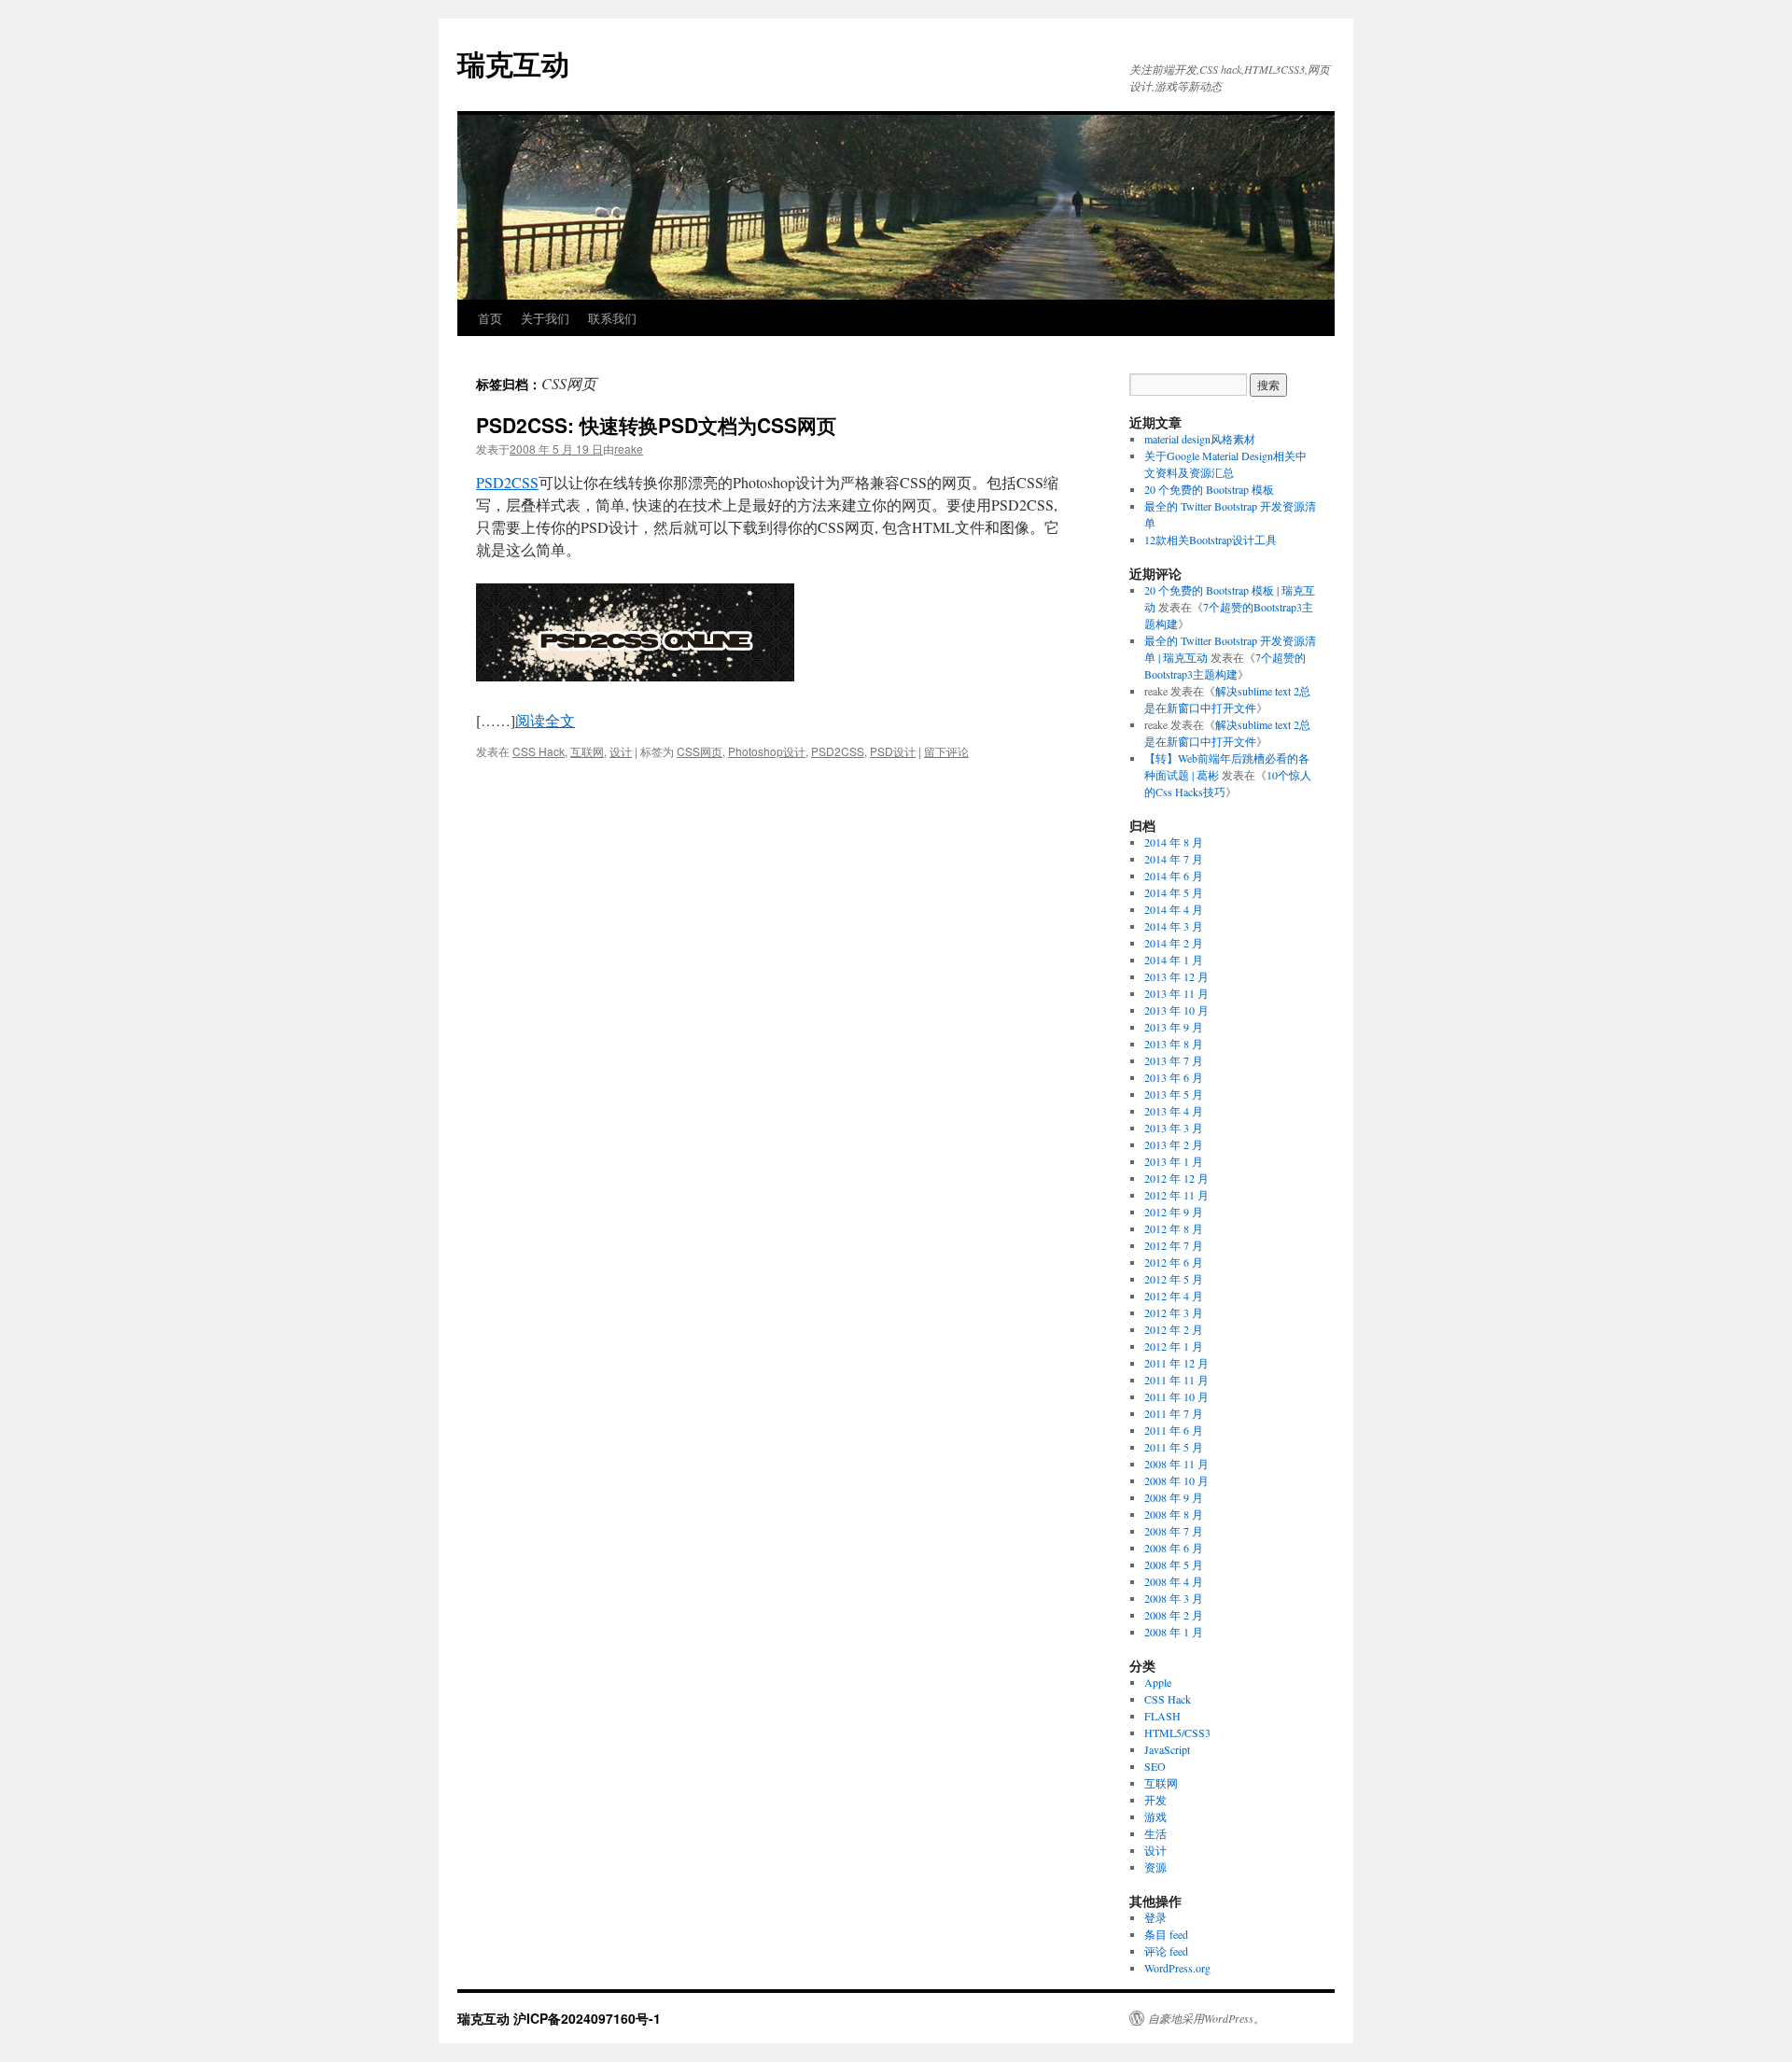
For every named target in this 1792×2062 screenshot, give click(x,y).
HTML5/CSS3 (1177, 1732)
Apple (1158, 1682)
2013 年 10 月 (1176, 1010)
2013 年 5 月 (1174, 1094)
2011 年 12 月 (1176, 1363)
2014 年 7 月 (1174, 859)
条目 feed (1166, 1934)
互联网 (587, 751)
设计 (621, 751)
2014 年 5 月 (1174, 892)
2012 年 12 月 (1176, 1178)
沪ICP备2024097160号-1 (587, 2018)
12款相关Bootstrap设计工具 (1211, 540)
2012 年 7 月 (1174, 1245)
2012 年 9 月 (1174, 1212)
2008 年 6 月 (1174, 1548)
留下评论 (946, 751)
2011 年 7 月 (1174, 1413)
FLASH (1162, 1716)
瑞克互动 (513, 63)
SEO (1155, 1766)
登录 (1155, 1917)
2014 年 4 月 (1174, 909)
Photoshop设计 (767, 751)
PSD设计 (893, 751)
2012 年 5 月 (1174, 1279)
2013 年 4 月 (1174, 1111)
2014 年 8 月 (1174, 842)
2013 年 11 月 (1176, 993)
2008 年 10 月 (1176, 1480)
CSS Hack (539, 751)
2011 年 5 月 (1174, 1447)
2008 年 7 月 (1174, 1531)
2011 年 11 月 (1176, 1380)
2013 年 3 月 (1174, 1128)
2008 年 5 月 (1174, 1564)
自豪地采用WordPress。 (1206, 2018)
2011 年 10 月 (1176, 1396)
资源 (1155, 1867)
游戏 (1155, 1817)
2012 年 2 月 (1174, 1329)
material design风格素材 (1200, 439)
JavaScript (1167, 1749)
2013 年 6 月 (1174, 1077)
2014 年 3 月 (1174, 926)
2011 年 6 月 (1174, 1430)
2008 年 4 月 (1174, 1581)
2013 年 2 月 (1174, 1144)
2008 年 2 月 (1174, 1615)
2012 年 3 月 (1174, 1312)
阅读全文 (545, 720)
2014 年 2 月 (1174, 943)
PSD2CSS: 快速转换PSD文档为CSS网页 (656, 425)
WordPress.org (1177, 1968)
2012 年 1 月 (1174, 1346)
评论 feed (1166, 1951)
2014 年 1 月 (1174, 960)
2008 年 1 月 (1174, 1632)
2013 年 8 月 (1174, 1044)
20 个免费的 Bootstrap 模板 (1209, 489)
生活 (1155, 1833)
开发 (1155, 1800)
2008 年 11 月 (1176, 1464)
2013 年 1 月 (1174, 1161)
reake (629, 449)
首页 (490, 318)
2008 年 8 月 (1174, 1514)
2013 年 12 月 (1176, 976)
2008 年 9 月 (1174, 1497)
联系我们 (612, 318)
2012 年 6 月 (1174, 1262)
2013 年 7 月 (1174, 1060)
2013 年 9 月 (1174, 1027)
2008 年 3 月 (1174, 1598)
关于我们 (545, 318)
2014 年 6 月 (1174, 876)
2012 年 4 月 (1174, 1296)
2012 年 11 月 (1176, 1195)
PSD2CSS (507, 482)
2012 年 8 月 (1174, 1228)
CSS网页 (700, 751)
